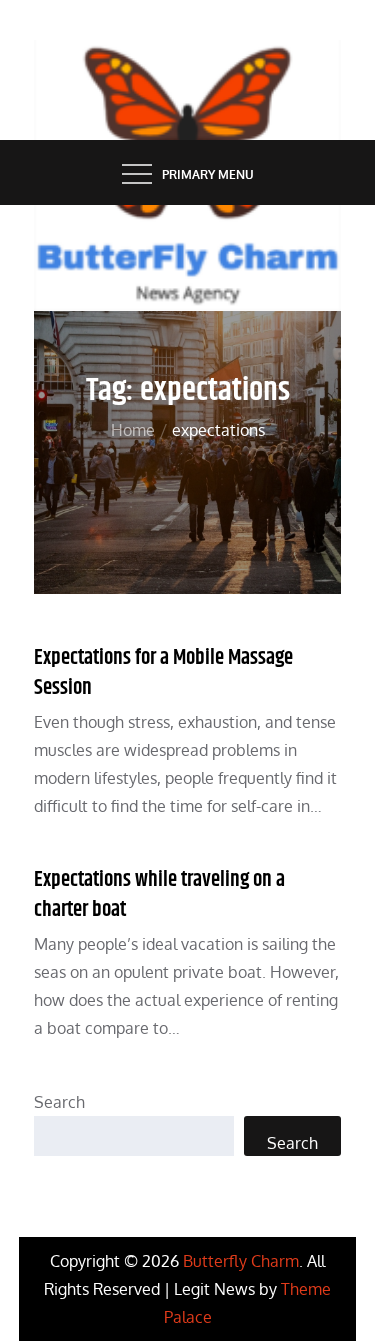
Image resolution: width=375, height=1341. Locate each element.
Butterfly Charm (241, 1261)
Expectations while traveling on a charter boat (159, 894)
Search (59, 1102)
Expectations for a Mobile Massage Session (163, 672)
